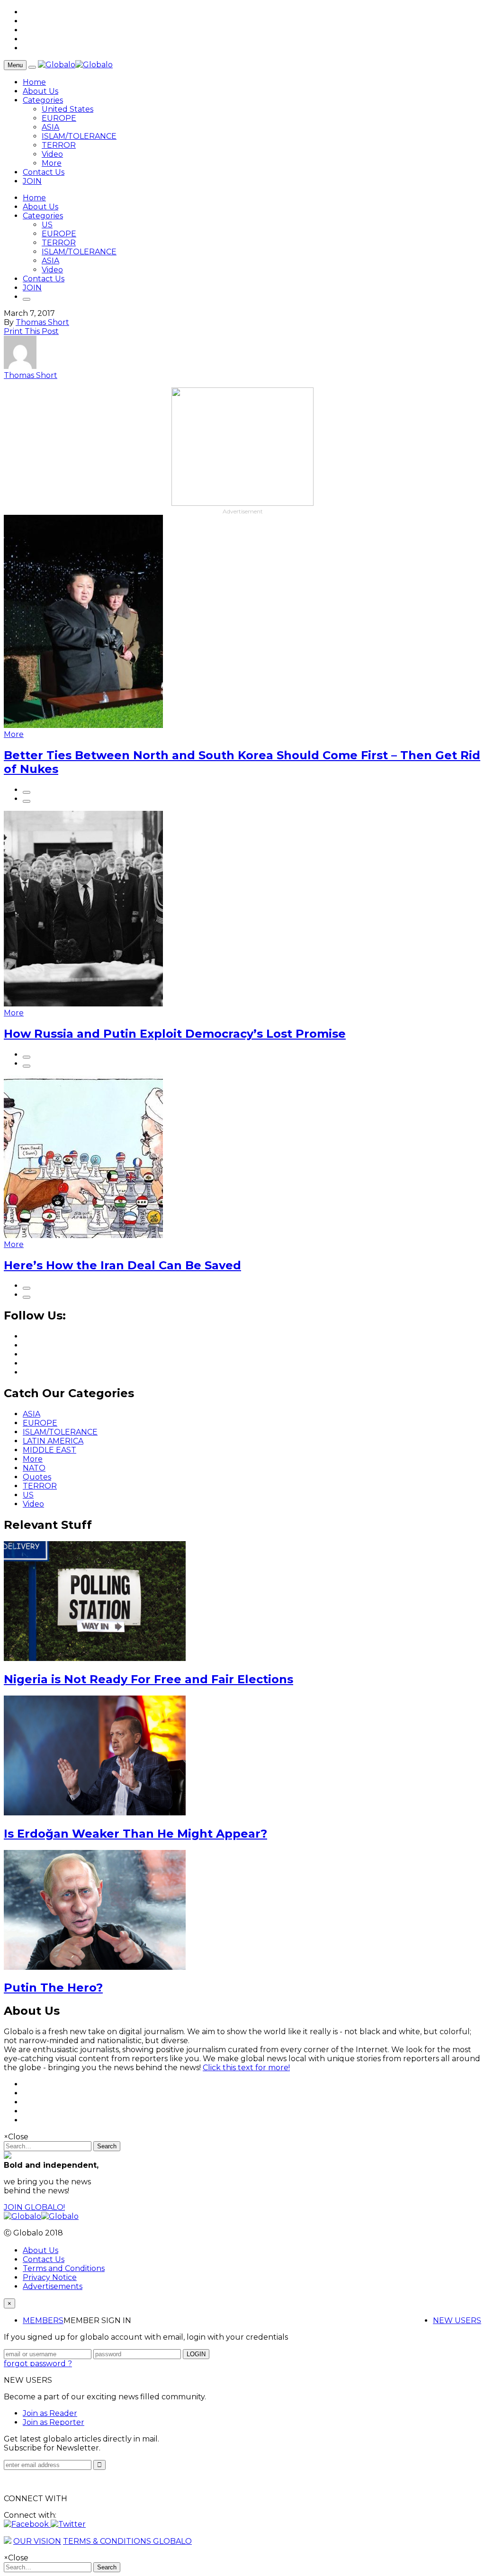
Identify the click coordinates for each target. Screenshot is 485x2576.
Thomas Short (42, 322)
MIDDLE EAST (49, 1450)
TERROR (59, 145)
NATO (34, 1468)
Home (34, 82)
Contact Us (44, 172)
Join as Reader (50, 2413)
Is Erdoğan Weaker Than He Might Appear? (135, 1834)
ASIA (50, 127)
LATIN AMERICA (53, 1441)
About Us (40, 91)
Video (52, 154)
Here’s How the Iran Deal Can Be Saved (122, 1265)
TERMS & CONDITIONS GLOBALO (127, 2541)
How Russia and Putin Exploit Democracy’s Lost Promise (175, 1034)
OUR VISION (37, 2541)
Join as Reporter (54, 2422)
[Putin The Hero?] (95, 1967)
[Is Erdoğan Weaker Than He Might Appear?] (95, 1813)
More (52, 163)
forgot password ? (38, 2364)
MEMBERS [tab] (43, 2320)
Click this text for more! (246, 2068)
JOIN (32, 181)
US (47, 225)
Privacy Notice (50, 2277)
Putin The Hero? (53, 1988)
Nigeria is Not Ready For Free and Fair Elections (148, 1679)
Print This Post (31, 331)
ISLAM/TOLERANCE (79, 136)
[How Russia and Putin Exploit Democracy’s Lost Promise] (83, 1004)
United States (67, 109)
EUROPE (59, 118)
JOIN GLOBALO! (34, 2207)
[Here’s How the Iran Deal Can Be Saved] (83, 1235)
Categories (43, 100)
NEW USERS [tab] (457, 2320)
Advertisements (53, 2286)
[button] (27, 2524)
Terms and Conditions (64, 2268)
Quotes (37, 1477)
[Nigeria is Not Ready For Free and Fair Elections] (95, 1658)
